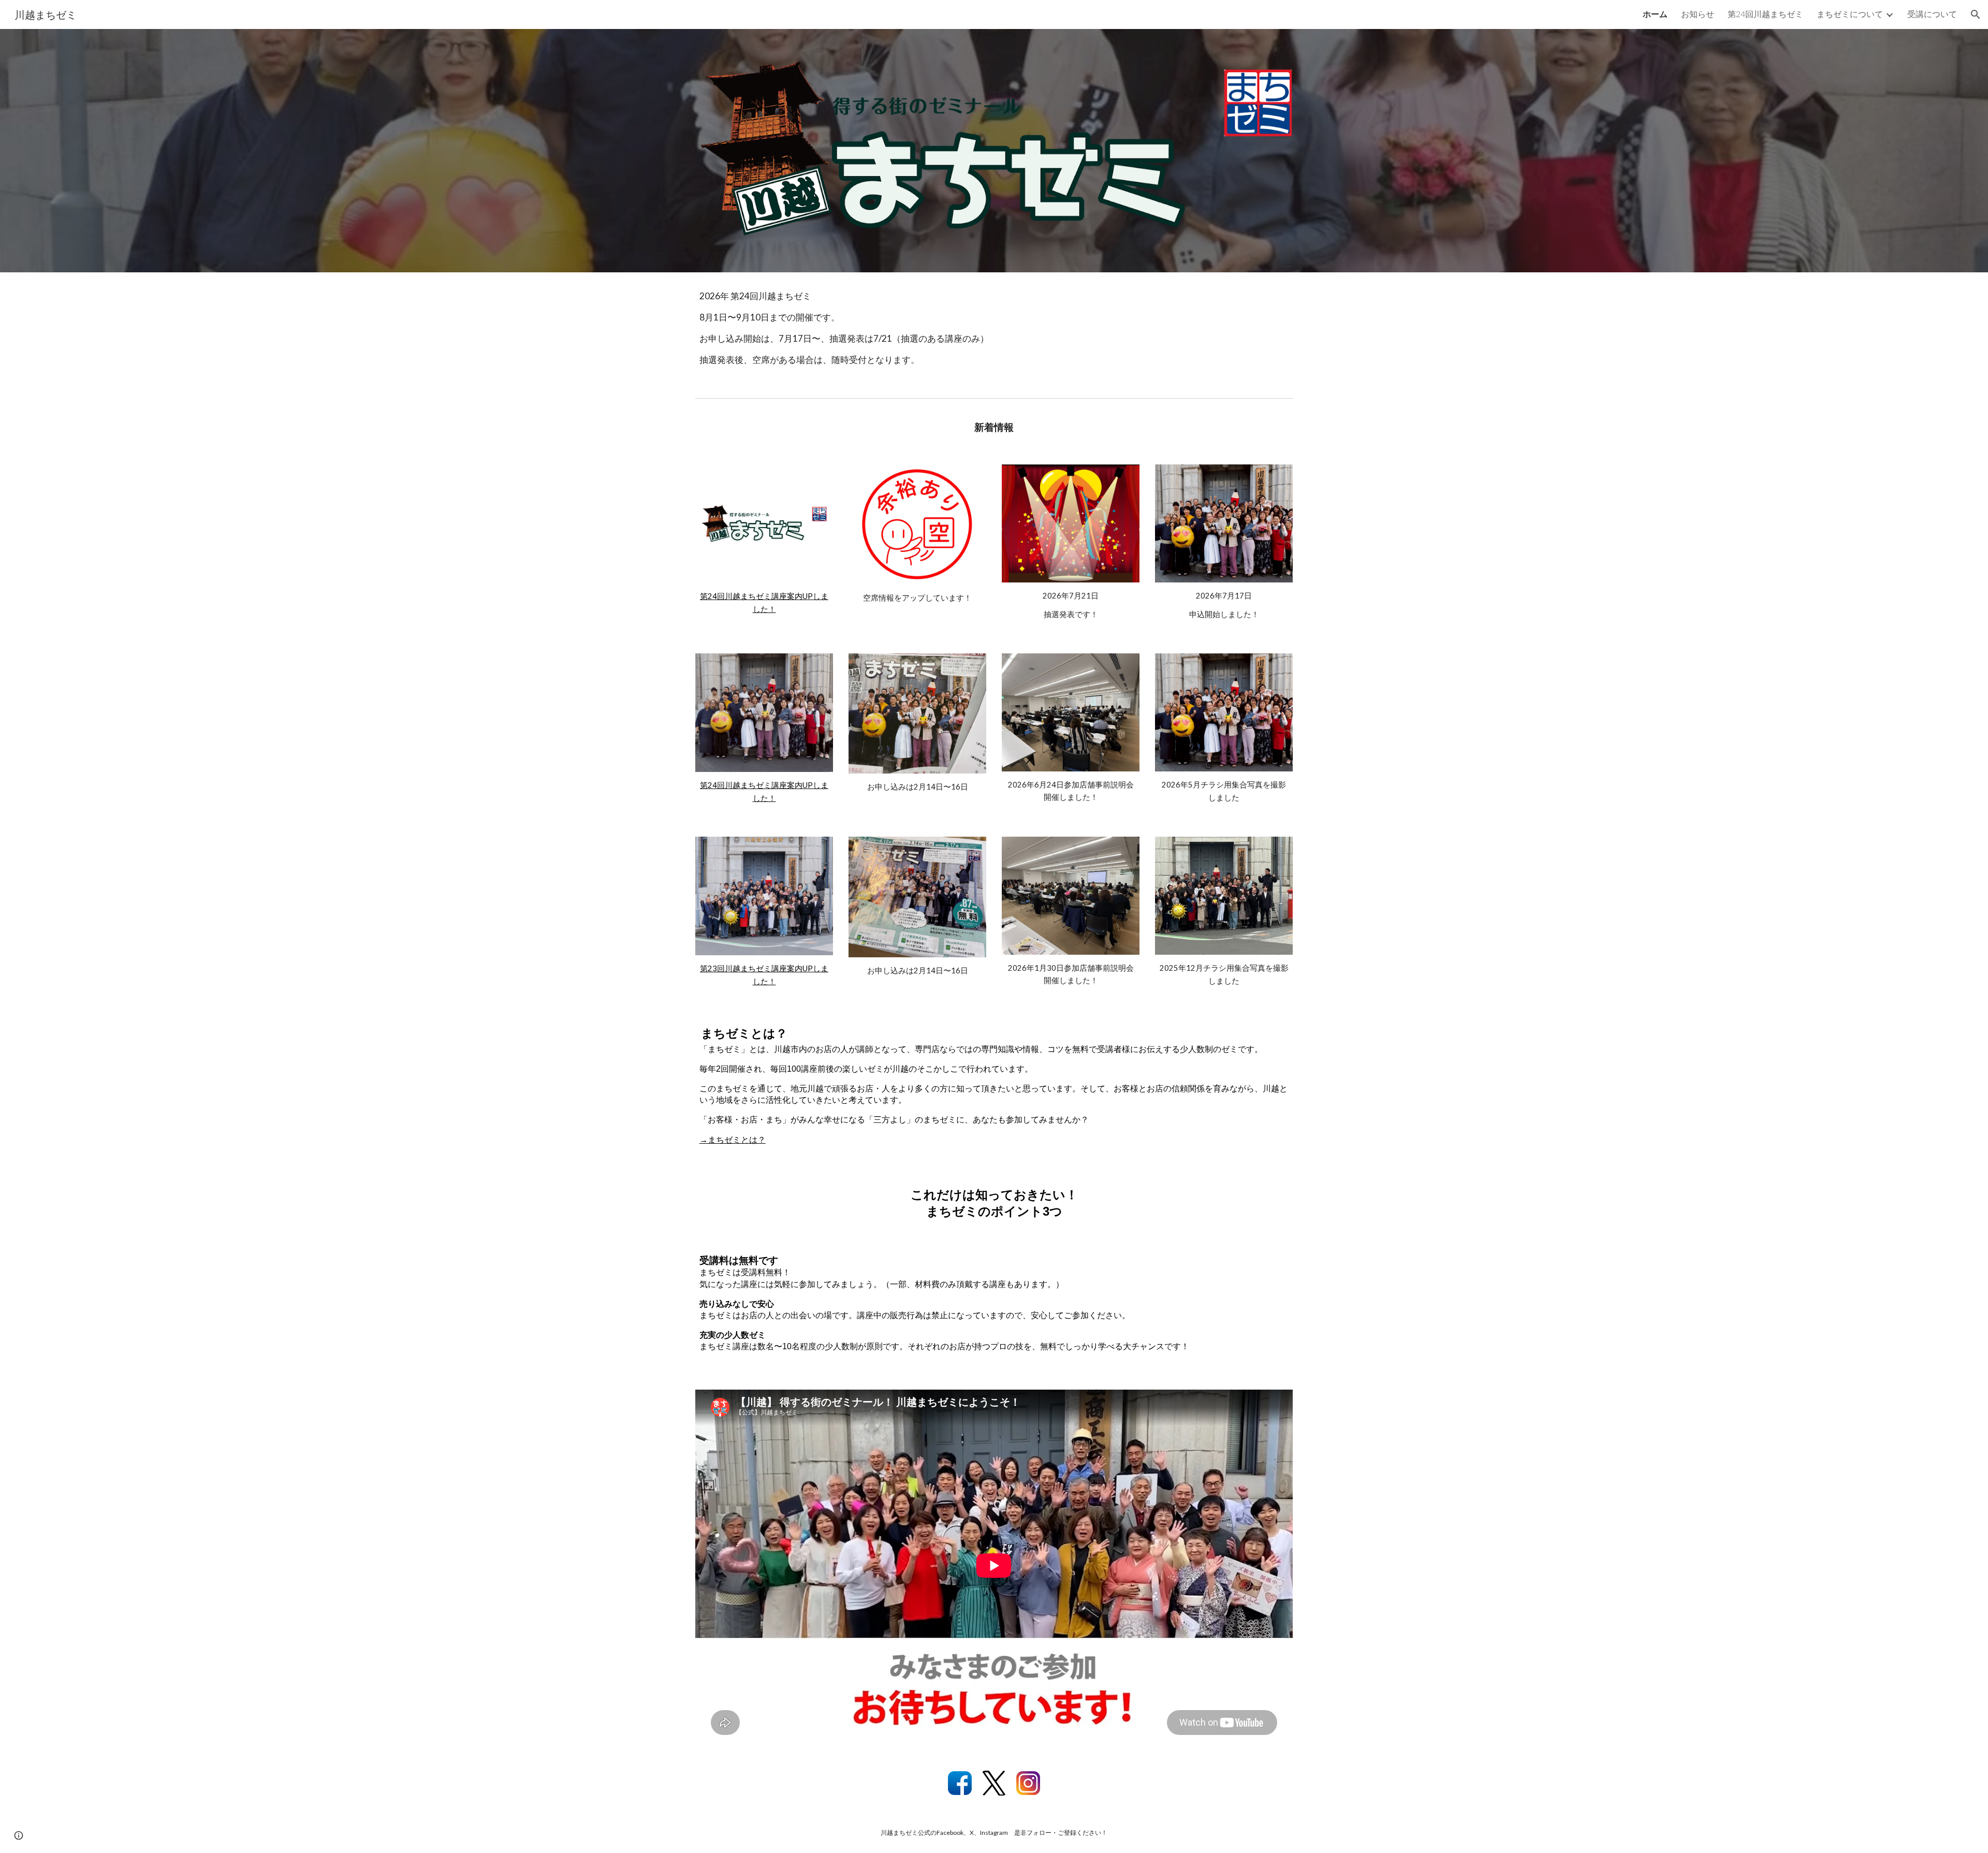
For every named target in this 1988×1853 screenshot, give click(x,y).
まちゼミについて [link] (1850, 14)
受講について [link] (1932, 14)
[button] (1976, 14)
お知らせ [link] (1698, 14)
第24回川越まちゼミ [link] (1765, 14)
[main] (994, 333)
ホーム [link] (1655, 14)
